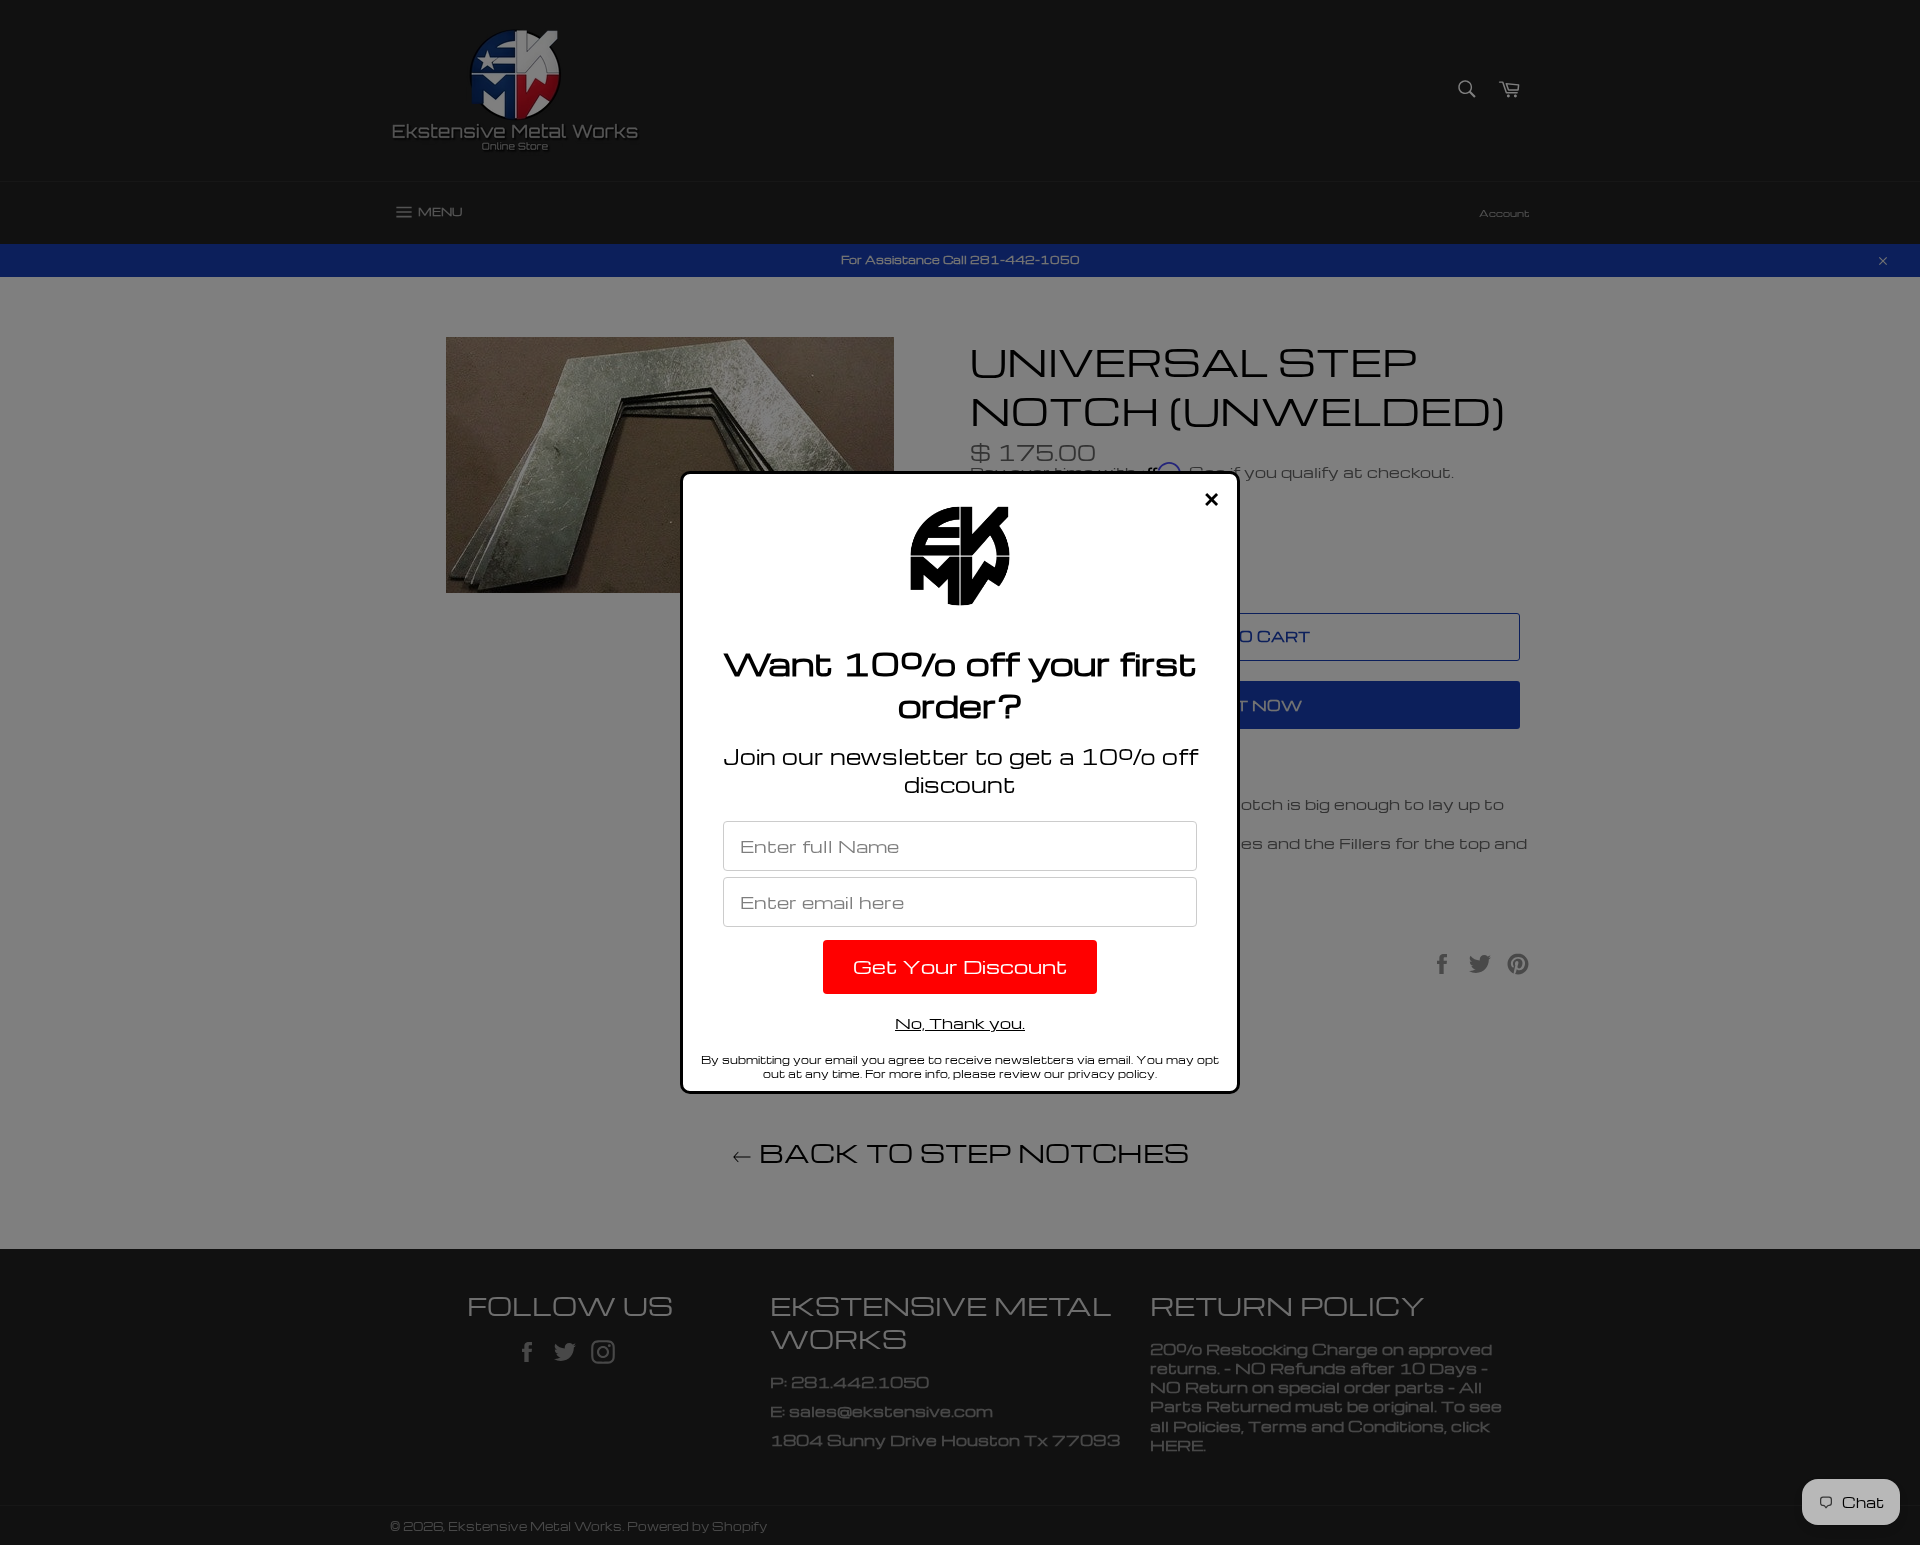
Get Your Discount (960, 966)
